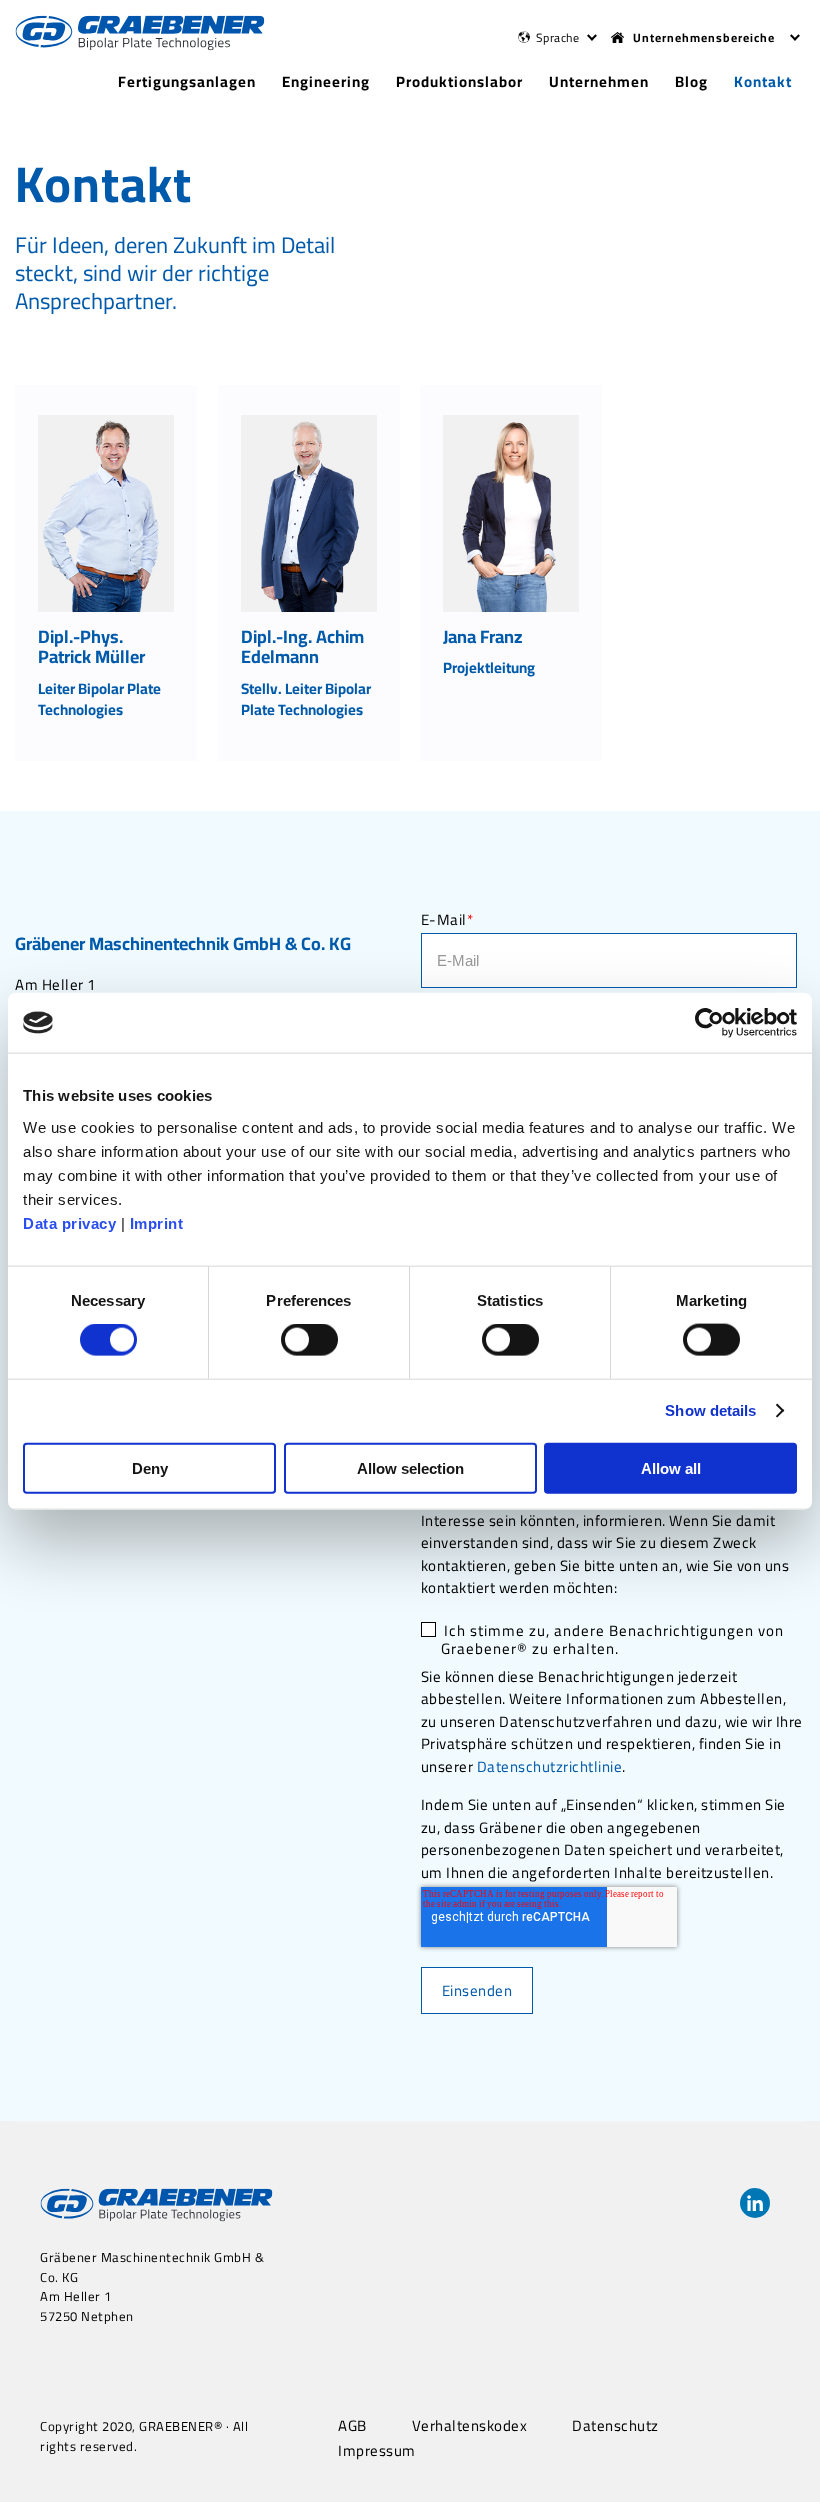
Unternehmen (599, 81)
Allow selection (410, 1467)
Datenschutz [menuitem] (615, 2426)
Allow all (671, 1467)
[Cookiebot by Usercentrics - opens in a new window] (709, 1023)
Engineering (326, 81)
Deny (150, 1467)
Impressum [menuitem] (377, 2451)
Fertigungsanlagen (187, 81)
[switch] (309, 1340)
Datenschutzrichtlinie (550, 1766)
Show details (710, 1410)
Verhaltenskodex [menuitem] (470, 2426)
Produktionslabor (459, 81)
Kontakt (763, 81)
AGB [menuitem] (352, 2426)
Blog (691, 81)
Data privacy (69, 1222)
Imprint (157, 1222)
